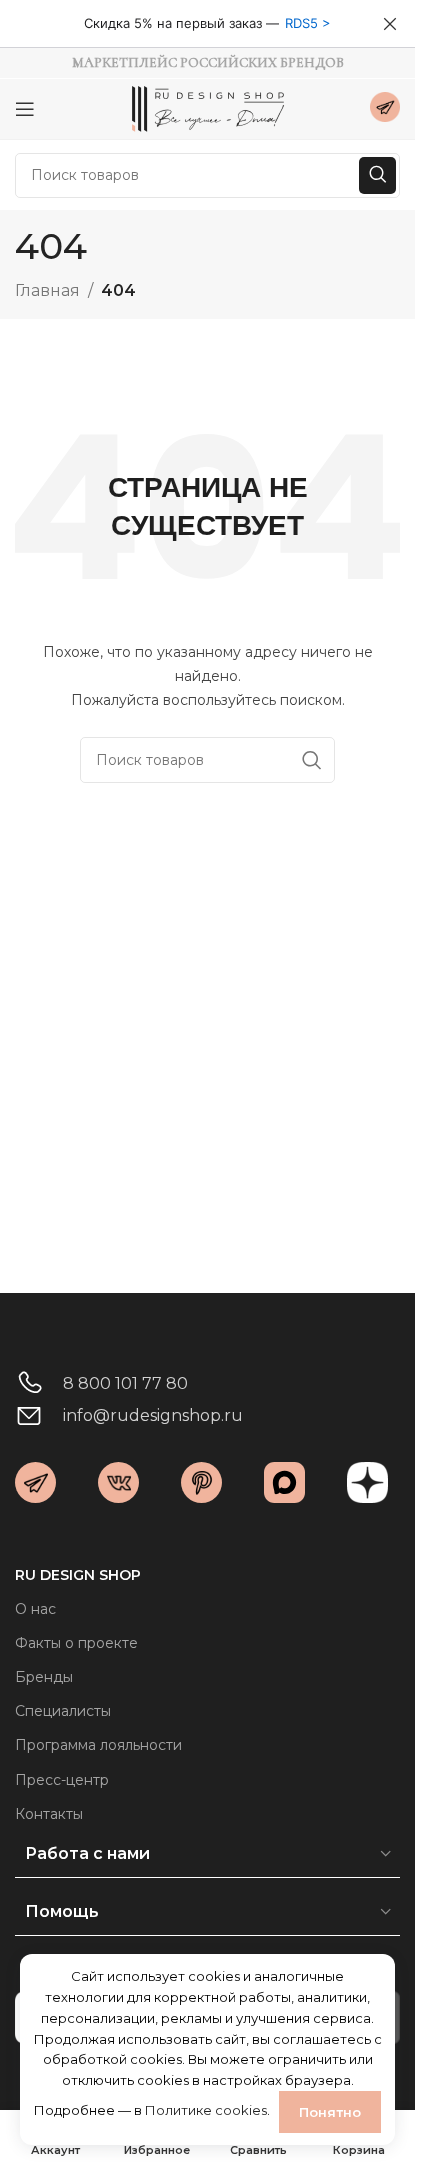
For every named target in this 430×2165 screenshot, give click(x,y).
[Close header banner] (390, 24)
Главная (47, 290)
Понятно (330, 2112)
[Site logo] (208, 107)
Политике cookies (206, 2110)
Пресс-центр (62, 1780)
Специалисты (63, 1711)
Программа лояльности (98, 1745)
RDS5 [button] (301, 23)
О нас (35, 1609)
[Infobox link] (385, 109)
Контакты (49, 1814)
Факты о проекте (76, 1643)
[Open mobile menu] (25, 109)
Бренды (44, 1677)
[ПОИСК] (377, 175)
